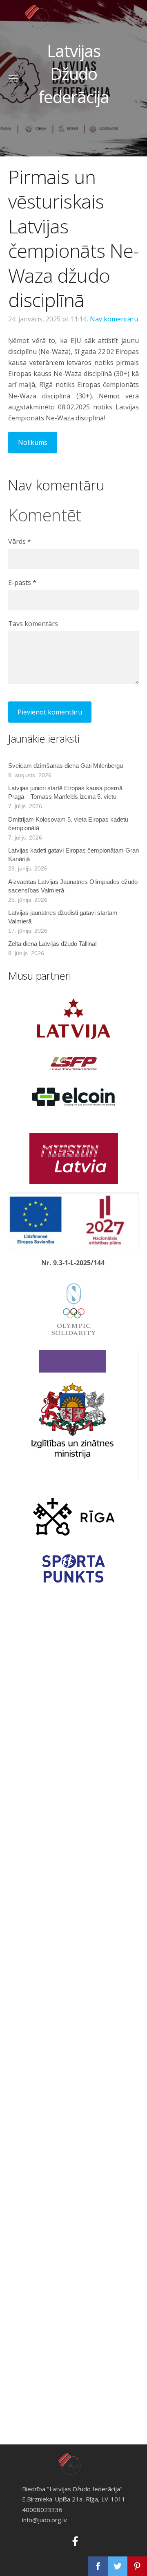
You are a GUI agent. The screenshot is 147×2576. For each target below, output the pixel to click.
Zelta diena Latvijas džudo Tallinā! (52, 944)
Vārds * (20, 541)
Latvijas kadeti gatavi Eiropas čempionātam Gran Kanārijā (73, 855)
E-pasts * (22, 582)
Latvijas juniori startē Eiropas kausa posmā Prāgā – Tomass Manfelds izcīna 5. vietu (65, 792)
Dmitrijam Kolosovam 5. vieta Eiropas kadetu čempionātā (68, 824)
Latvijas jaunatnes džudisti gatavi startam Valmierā (63, 917)
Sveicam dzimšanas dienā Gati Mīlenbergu (66, 766)
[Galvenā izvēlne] (13, 78)
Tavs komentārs (33, 624)
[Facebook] (73, 2540)
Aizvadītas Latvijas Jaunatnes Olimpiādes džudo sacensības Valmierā (73, 886)
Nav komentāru (114, 319)
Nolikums (33, 442)
